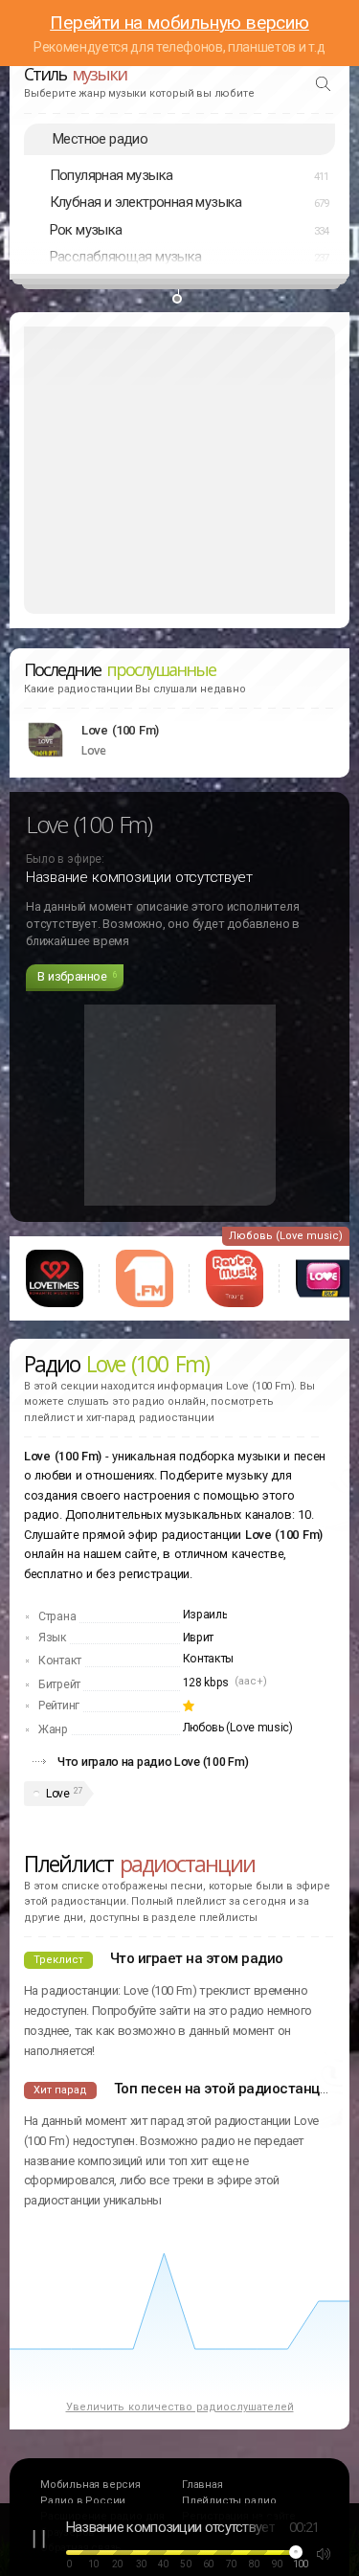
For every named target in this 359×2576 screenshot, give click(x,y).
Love (58, 1794)
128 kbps (206, 1683)
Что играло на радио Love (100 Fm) (153, 1762)
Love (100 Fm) (120, 730)
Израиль (205, 1615)
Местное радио (100, 139)
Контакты (209, 1659)
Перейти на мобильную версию (179, 23)
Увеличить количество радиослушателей (180, 2407)
